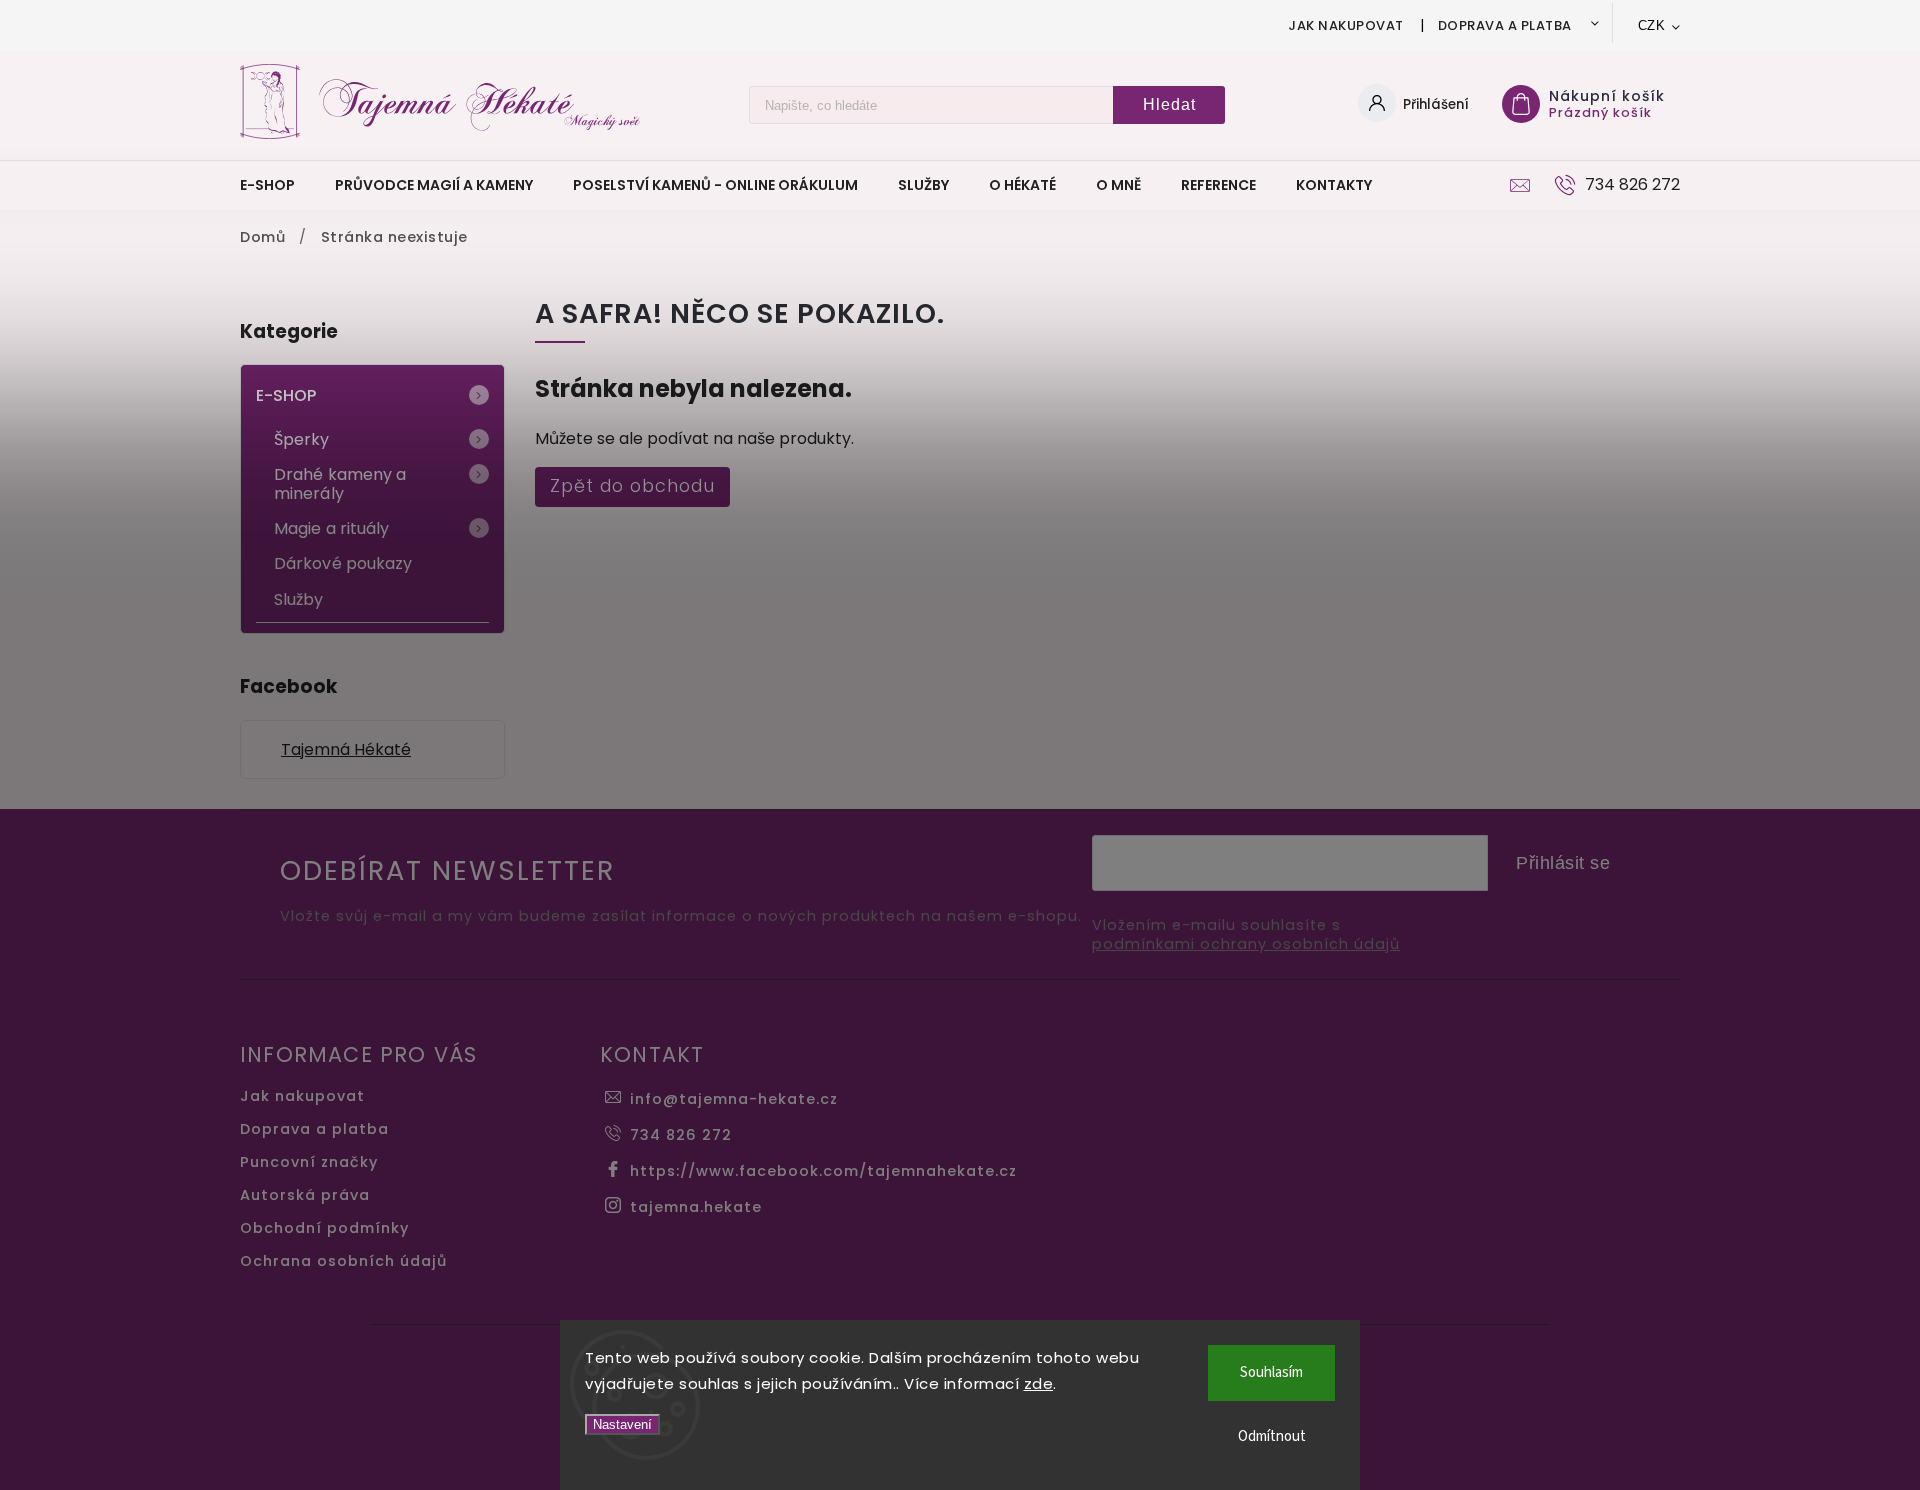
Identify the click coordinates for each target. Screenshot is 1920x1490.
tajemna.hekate (696, 1207)
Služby (299, 599)
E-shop (286, 395)
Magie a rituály (332, 528)
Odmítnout (1272, 1436)
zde (1039, 1383)
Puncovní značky (309, 1162)
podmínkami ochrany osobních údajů (1246, 944)
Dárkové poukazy (343, 563)
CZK (1652, 25)
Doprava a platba (1505, 25)
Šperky (302, 439)
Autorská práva (305, 1195)
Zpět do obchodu (632, 486)
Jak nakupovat (1346, 25)
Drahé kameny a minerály (340, 484)
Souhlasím (1271, 1372)
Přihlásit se (1563, 863)
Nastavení (622, 1424)
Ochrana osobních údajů (343, 1261)
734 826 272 (681, 1135)
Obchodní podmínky (324, 1228)
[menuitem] (277, 185)
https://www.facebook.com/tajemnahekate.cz (823, 1171)
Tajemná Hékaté (346, 749)
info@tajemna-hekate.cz (734, 1099)
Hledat (1169, 104)
